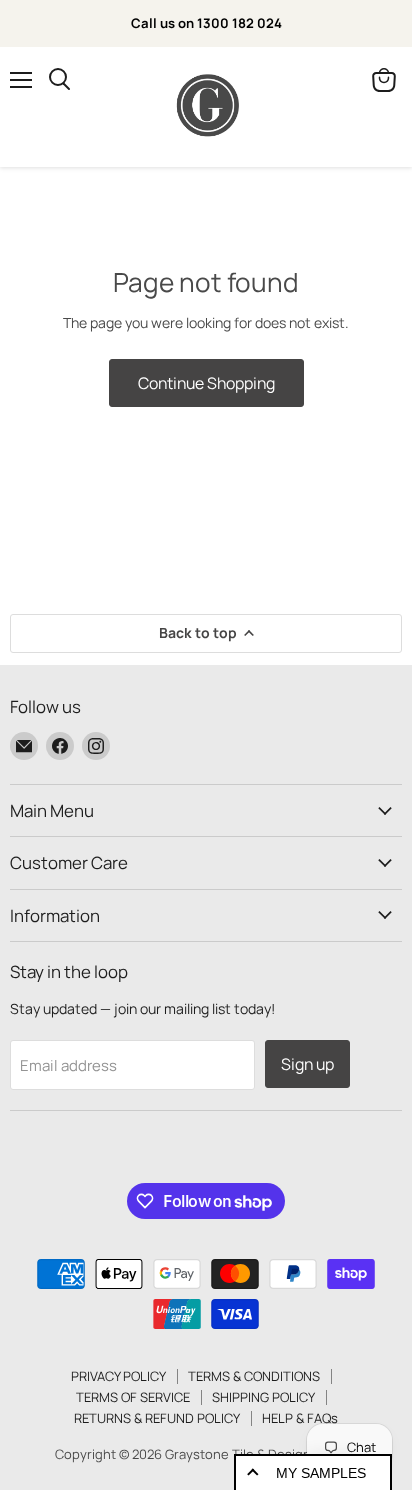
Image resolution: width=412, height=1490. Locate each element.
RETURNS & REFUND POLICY (157, 1418)
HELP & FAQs (300, 1418)
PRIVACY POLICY (118, 1376)
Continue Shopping (206, 383)
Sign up (307, 1064)
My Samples (321, 1473)
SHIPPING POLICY (263, 1397)
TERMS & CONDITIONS (254, 1376)
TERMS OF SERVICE (133, 1397)
